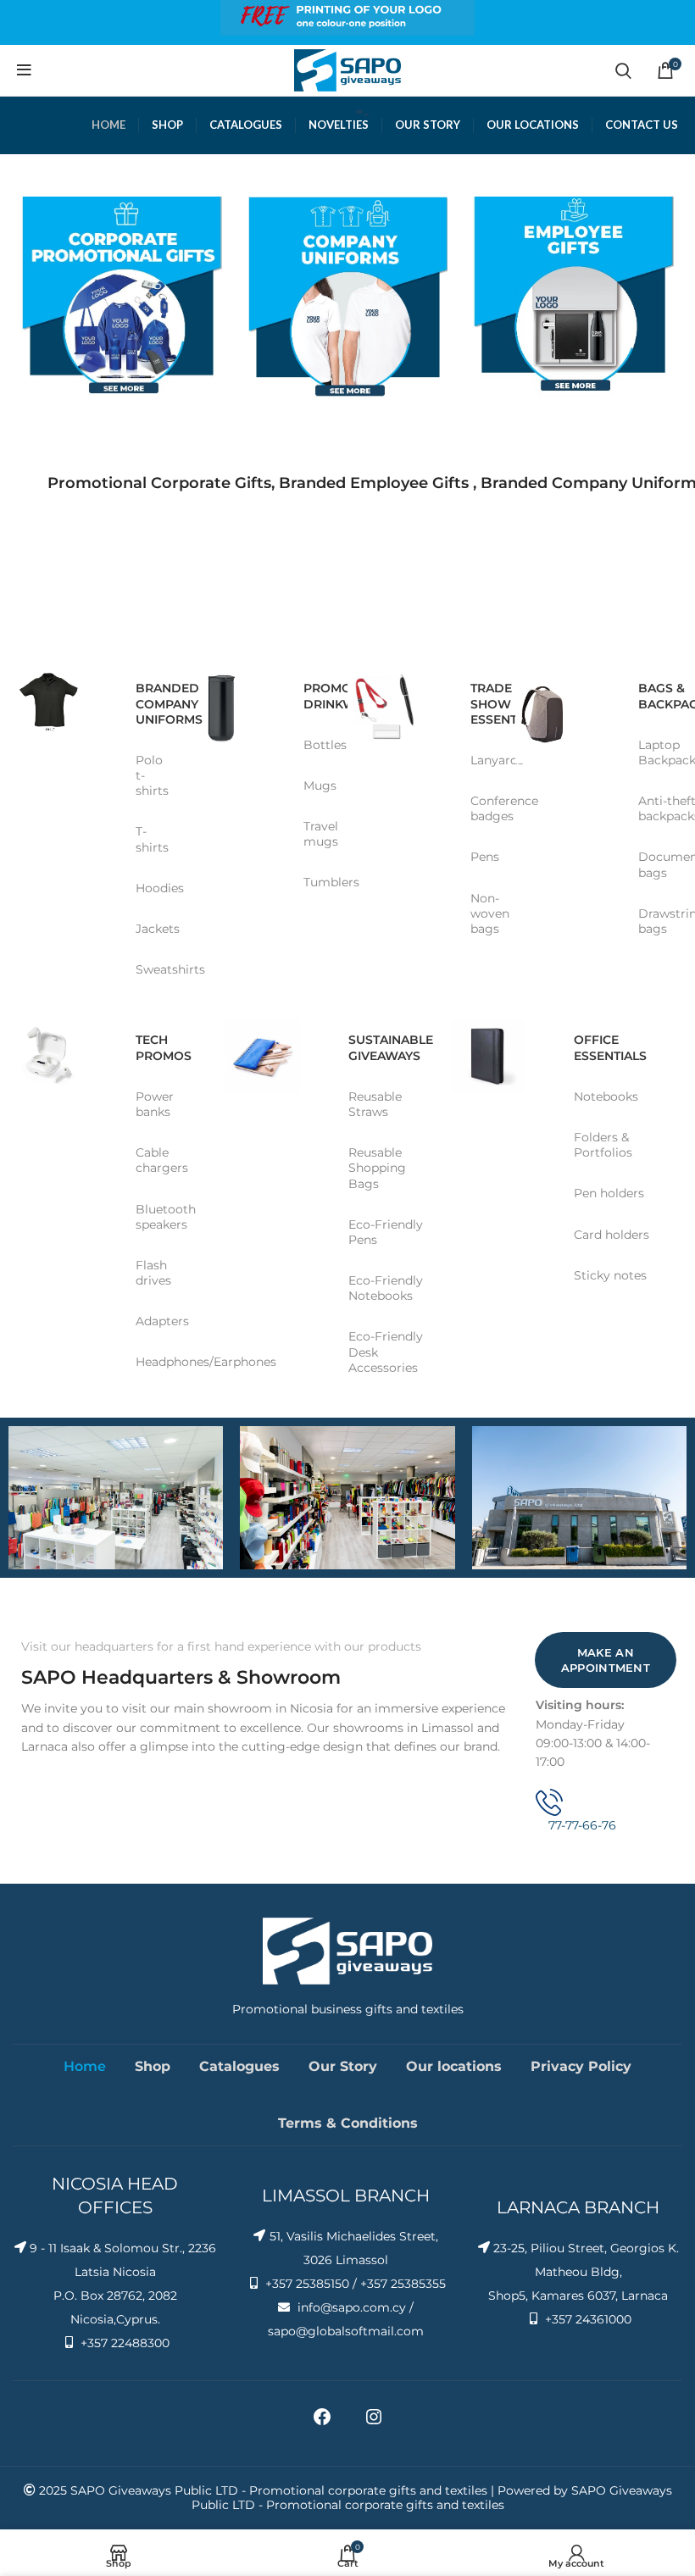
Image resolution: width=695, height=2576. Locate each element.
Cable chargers (162, 1160)
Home (85, 2066)
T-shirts (152, 839)
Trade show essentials (486, 703)
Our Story (343, 2066)
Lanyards (486, 760)
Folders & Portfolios (603, 1145)
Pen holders (609, 1193)
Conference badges (486, 808)
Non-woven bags (486, 913)
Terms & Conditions (348, 2123)
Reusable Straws (375, 1104)
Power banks (155, 1104)
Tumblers (320, 882)
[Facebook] (322, 2423)
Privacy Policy (581, 2066)
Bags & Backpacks (654, 696)
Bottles (320, 745)
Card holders (612, 1235)
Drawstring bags (654, 921)
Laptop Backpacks (654, 752)
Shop (153, 2066)
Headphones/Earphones (174, 1362)
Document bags (654, 864)
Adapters (162, 1321)
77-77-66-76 (582, 1825)
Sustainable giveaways (391, 1047)
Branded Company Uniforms (152, 703)
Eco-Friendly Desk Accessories (386, 1352)
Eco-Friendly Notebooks (386, 1288)
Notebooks (606, 1096)
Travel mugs (320, 834)
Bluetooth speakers (166, 1217)
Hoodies (152, 888)
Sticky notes (610, 1275)
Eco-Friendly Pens (386, 1232)
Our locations (454, 2066)
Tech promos (164, 1047)
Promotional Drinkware (320, 696)
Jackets (152, 929)
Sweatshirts (152, 969)
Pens (485, 857)
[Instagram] (374, 2423)
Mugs (320, 786)
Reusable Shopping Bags (377, 1168)
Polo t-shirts (152, 775)
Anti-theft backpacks (654, 808)
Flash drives (153, 1273)
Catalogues (239, 2066)
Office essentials (610, 1047)
